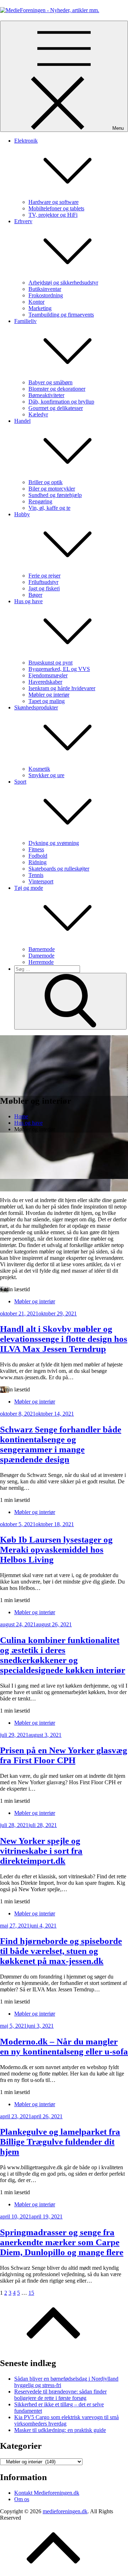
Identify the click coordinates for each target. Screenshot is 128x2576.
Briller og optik (46, 482)
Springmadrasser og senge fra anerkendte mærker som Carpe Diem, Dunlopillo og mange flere (62, 2242)
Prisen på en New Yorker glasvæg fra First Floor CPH (64, 1755)
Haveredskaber (45, 682)
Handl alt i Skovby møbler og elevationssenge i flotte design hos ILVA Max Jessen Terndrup (64, 1339)
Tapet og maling (47, 701)
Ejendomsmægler (48, 675)
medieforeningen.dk (65, 2511)
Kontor (36, 302)
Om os (22, 2499)
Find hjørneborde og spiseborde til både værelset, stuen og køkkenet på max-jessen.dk (61, 1951)
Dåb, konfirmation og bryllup (61, 402)
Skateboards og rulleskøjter (59, 869)
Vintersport (41, 881)
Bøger (35, 595)
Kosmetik (39, 769)
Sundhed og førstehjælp (55, 495)
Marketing (40, 308)
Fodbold (38, 856)
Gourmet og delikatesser (56, 408)
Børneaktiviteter (46, 395)
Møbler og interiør (49, 695)
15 (31, 2293)
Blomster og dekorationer (57, 389)
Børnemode (42, 949)
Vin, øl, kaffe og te (49, 508)
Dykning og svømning (54, 843)
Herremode (41, 962)
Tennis (36, 875)
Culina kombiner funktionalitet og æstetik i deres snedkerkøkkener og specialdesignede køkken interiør (63, 1655)
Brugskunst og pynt (50, 663)
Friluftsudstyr (43, 582)
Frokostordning (46, 295)
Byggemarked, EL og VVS (59, 669)
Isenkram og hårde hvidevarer (62, 688)
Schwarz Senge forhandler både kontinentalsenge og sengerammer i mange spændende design (61, 1444)
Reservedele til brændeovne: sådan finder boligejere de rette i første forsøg (60, 2395)
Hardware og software (54, 202)
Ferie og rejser (44, 576)
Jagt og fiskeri (44, 588)
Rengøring (40, 501)
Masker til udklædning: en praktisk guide (60, 2430)
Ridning (38, 862)
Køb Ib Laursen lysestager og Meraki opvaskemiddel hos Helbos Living (56, 1549)
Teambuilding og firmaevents (61, 315)
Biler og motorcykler (52, 489)
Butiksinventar (45, 289)
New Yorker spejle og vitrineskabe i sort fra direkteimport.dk (41, 1851)
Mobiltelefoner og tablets (56, 208)
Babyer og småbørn (50, 382)
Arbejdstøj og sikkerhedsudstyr (63, 283)
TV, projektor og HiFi (53, 215)
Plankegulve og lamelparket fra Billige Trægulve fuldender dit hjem (60, 2142)
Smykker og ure (46, 775)
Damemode (41, 956)
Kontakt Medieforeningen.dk (47, 2493)
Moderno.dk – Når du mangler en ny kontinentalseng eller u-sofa (64, 2046)
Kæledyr (38, 414)
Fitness (36, 849)
